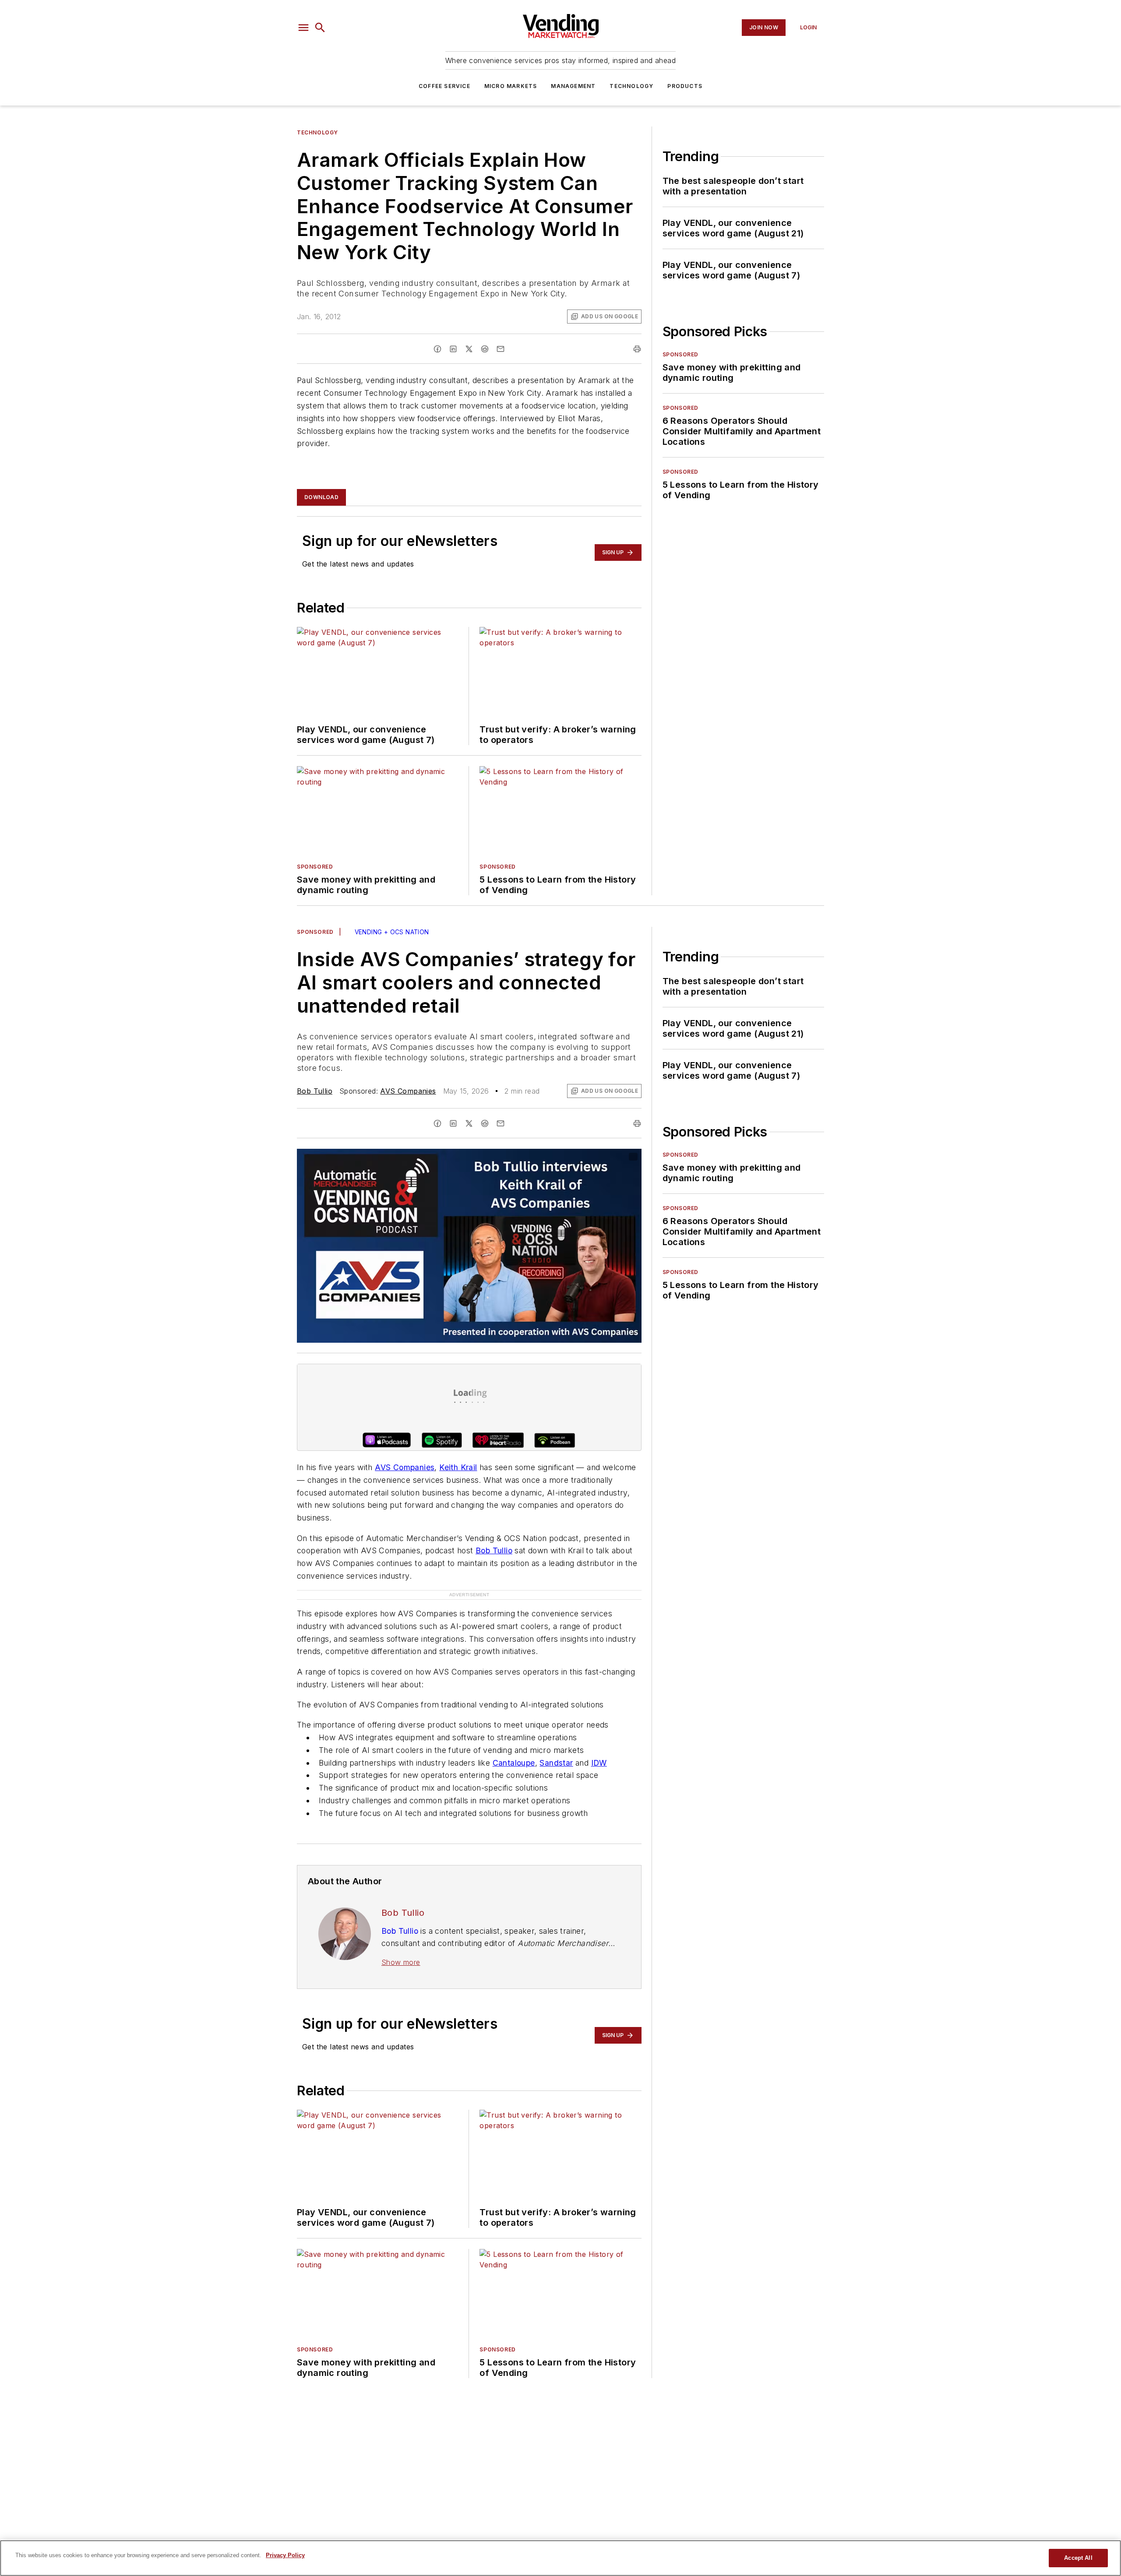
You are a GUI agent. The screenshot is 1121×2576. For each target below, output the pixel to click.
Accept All (1078, 2558)
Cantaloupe (514, 1763)
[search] (320, 28)
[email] (501, 349)
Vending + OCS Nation (392, 932)
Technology (631, 86)
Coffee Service (444, 86)
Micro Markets (511, 86)
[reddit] (485, 349)
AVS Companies (408, 1091)
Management (573, 86)
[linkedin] (453, 349)
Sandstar (556, 1763)
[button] (303, 28)
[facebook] (437, 349)
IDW (599, 1763)
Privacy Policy (285, 2555)
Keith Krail (458, 1467)
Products (685, 86)
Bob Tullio (315, 1091)
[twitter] (469, 349)
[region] (560, 2558)
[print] (637, 349)
